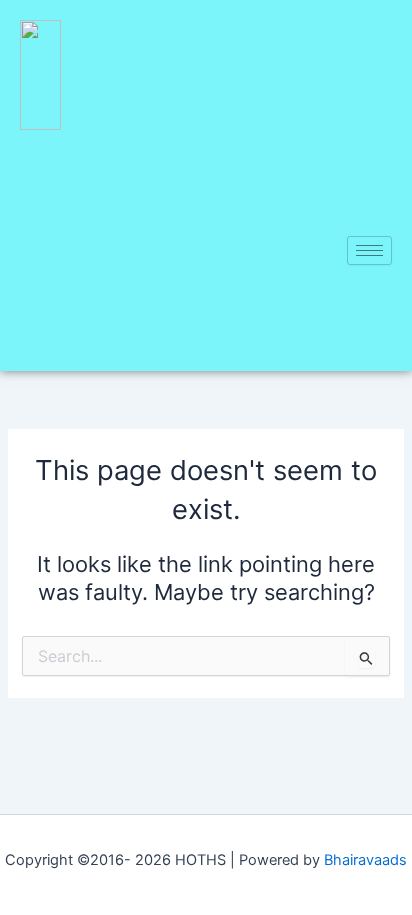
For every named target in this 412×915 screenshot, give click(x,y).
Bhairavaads (365, 860)
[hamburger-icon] (369, 250)
